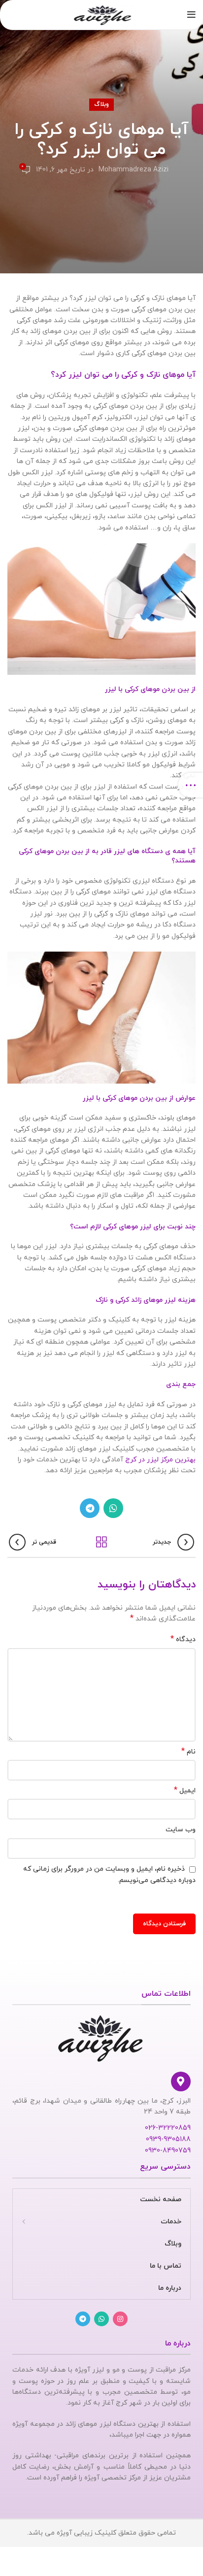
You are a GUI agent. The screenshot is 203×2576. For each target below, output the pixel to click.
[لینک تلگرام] (90, 1508)
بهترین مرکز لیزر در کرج (160, 1460)
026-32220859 (168, 2128)
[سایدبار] (191, 785)
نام (188, 1752)
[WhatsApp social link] (113, 1508)
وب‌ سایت (181, 1830)
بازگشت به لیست (101, 1542)
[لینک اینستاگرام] (120, 2319)
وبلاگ (101, 104)
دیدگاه (183, 1639)
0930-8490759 (168, 2151)
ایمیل (185, 1791)
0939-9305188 (168, 2139)
